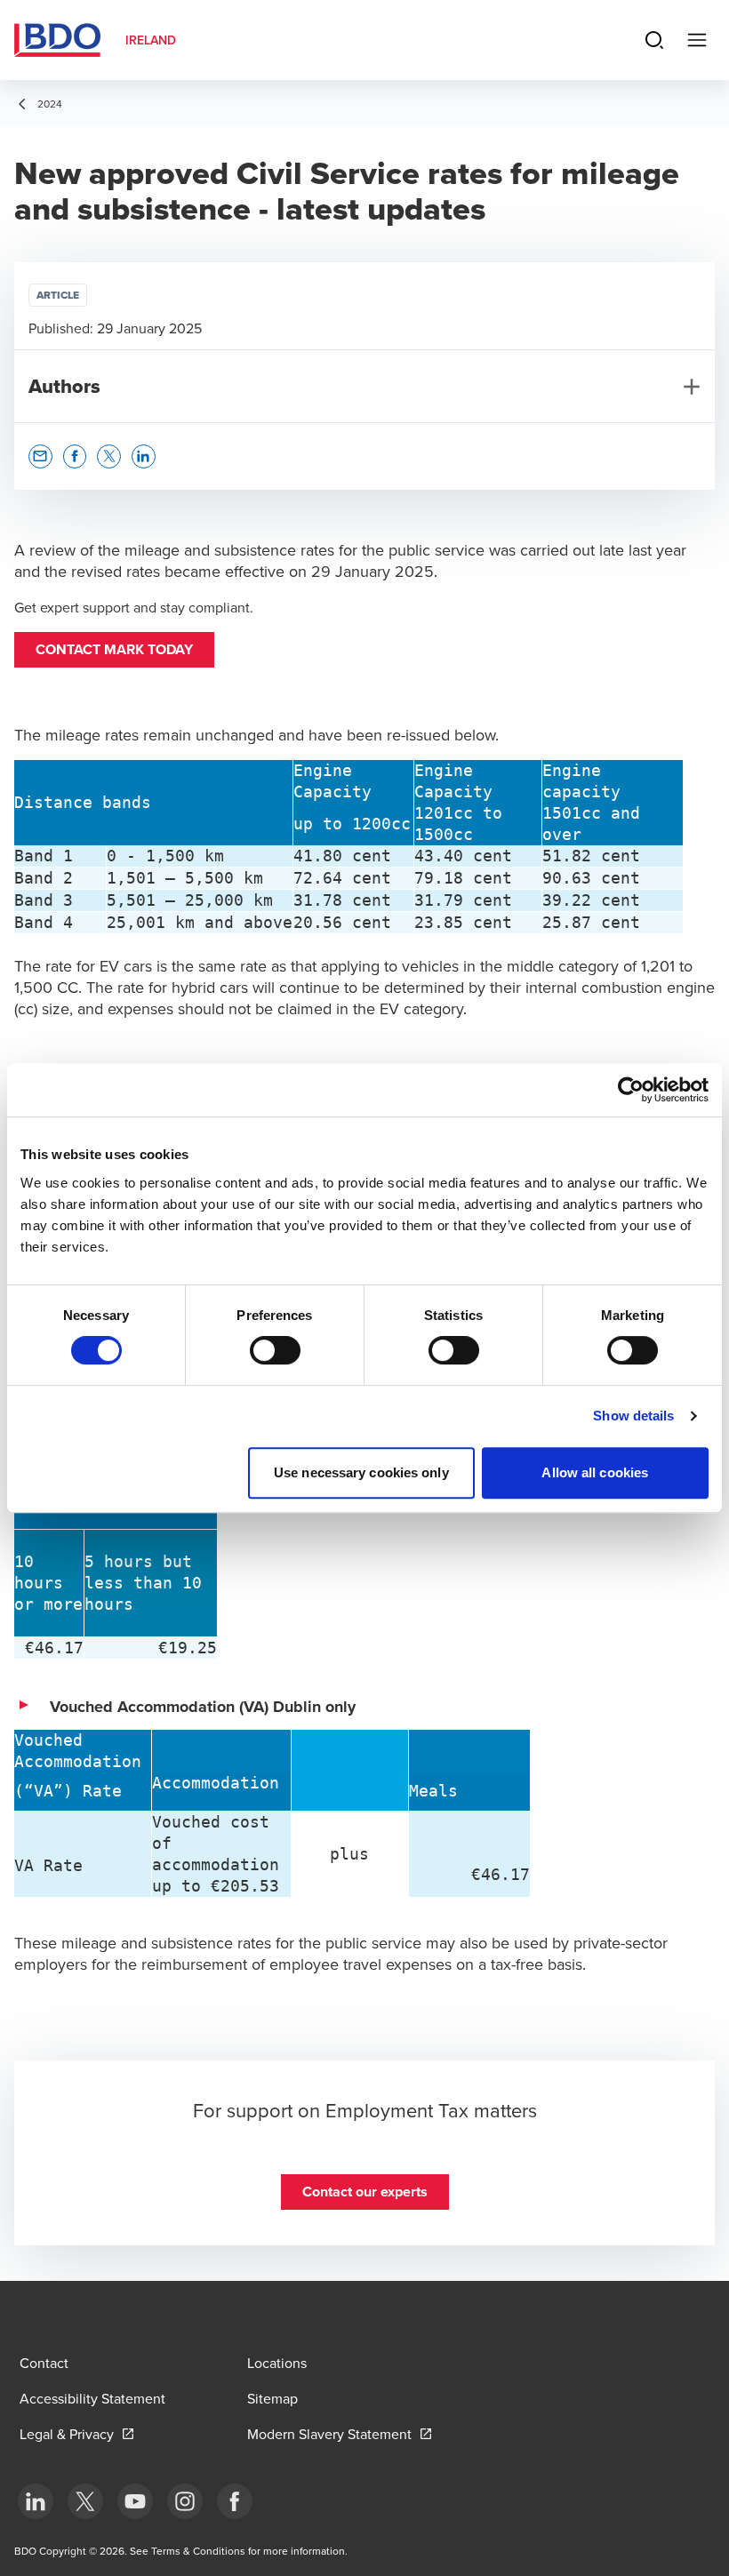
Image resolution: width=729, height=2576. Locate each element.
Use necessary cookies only (361, 1472)
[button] (114, 650)
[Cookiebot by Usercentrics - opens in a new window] (631, 1090)
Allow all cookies (595, 1472)
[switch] (275, 1350)
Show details (633, 1416)
